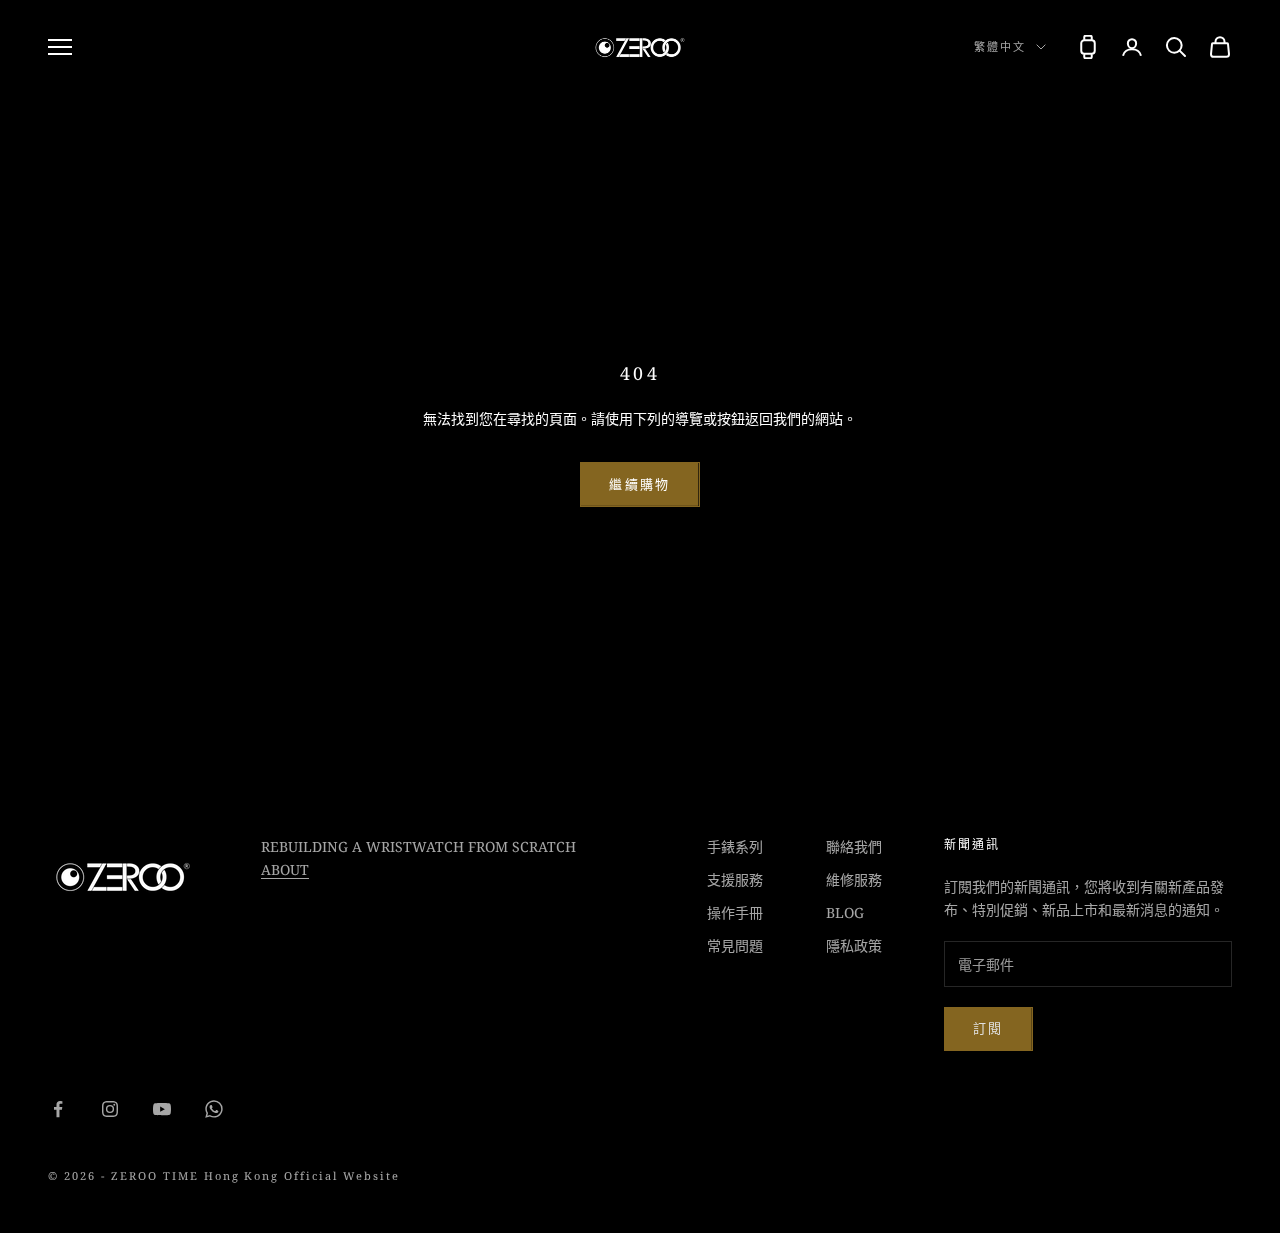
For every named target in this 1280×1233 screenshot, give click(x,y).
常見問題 (735, 945)
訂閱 (988, 1028)
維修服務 (854, 879)
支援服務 (735, 879)
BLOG (845, 912)
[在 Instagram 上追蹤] (110, 1109)
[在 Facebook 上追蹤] (58, 1109)
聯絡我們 (854, 846)
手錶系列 (735, 846)
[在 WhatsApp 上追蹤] (214, 1109)
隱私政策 (854, 945)
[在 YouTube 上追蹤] (162, 1109)
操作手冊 (735, 912)
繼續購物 (639, 484)
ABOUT (285, 869)
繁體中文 (1000, 46)
